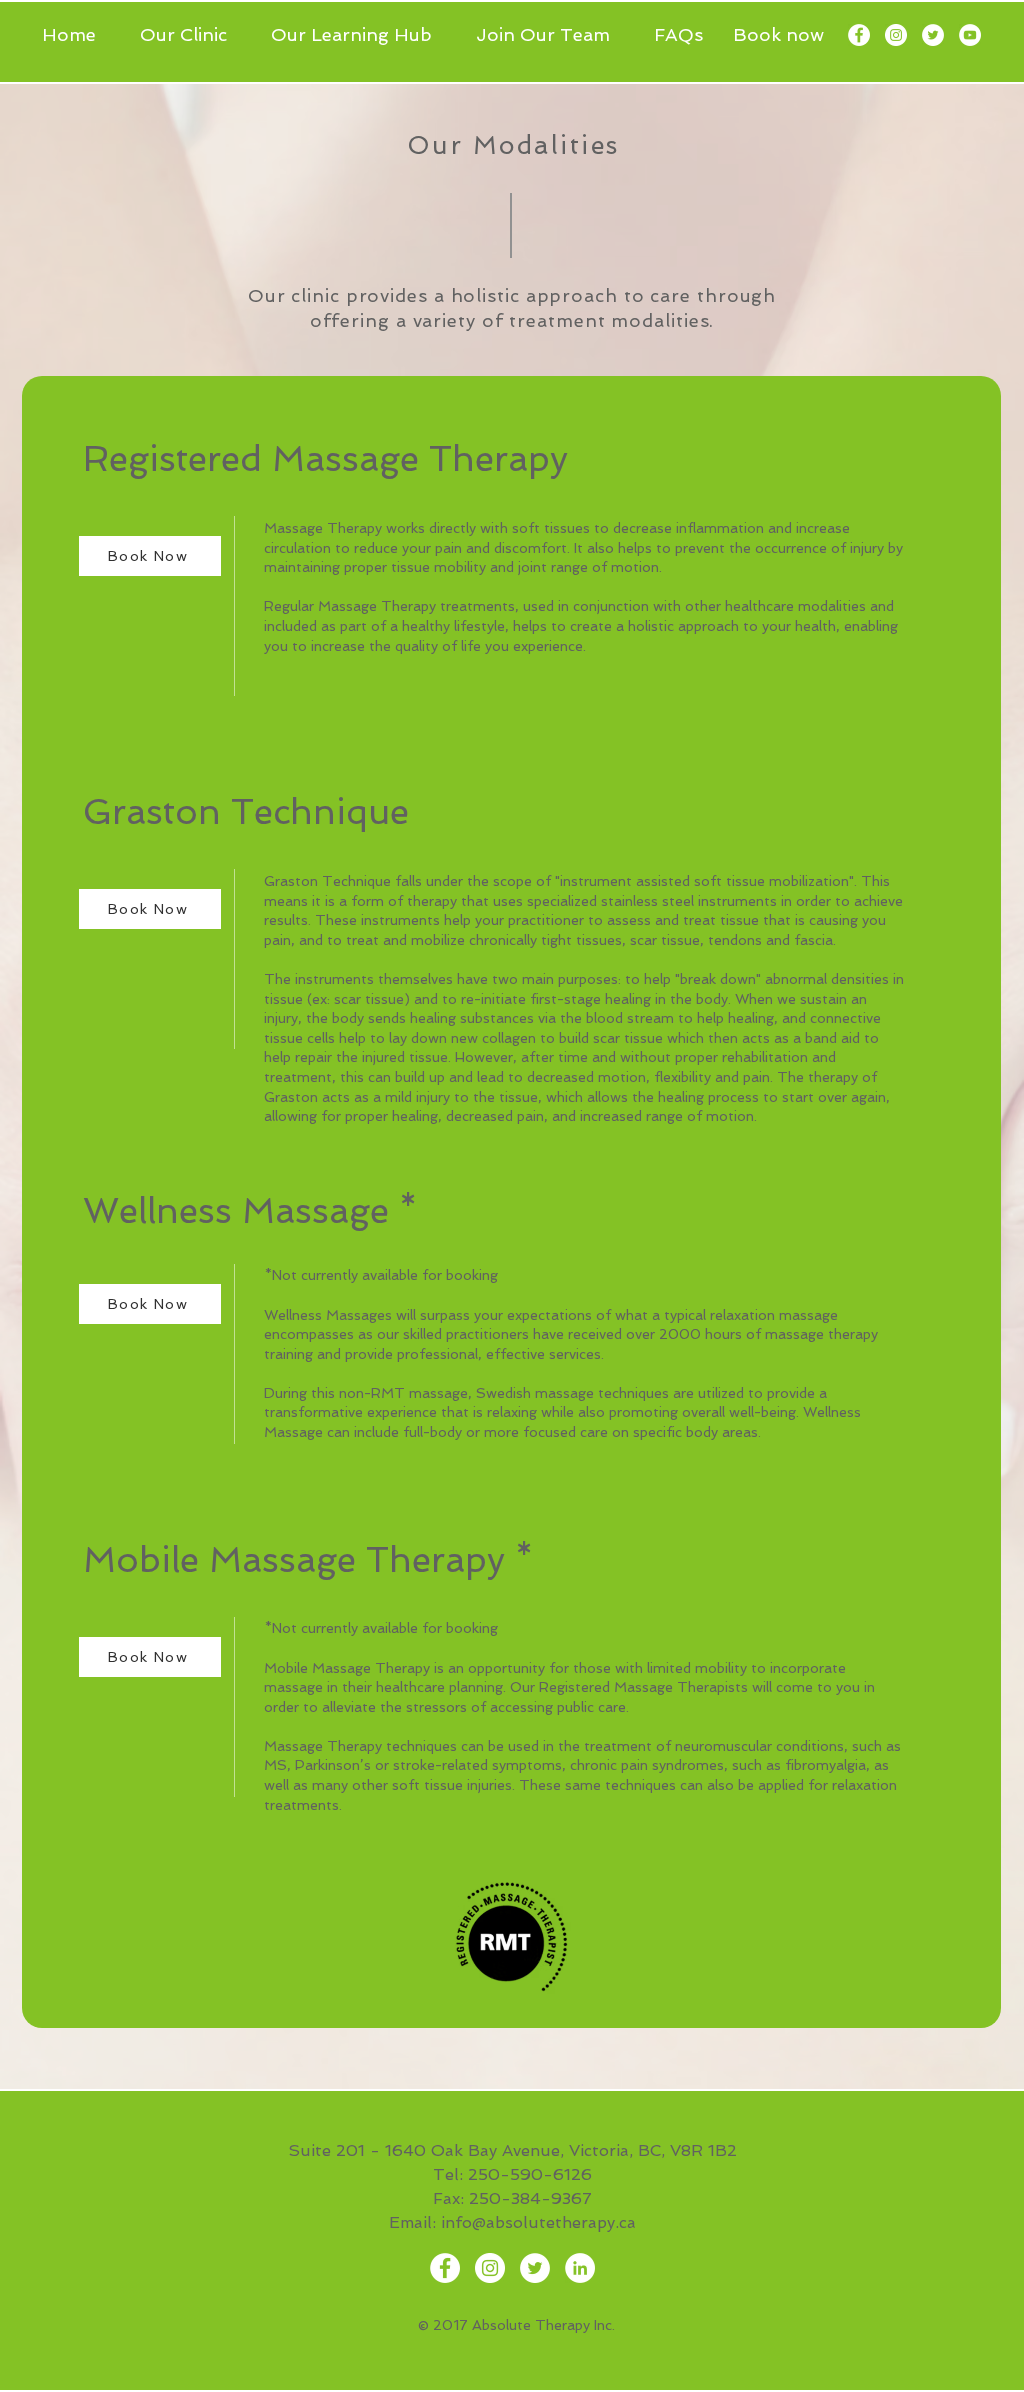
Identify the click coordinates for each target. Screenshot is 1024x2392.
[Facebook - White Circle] (859, 35)
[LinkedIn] (580, 2268)
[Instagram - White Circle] (896, 35)
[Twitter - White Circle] (933, 35)
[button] (190, 35)
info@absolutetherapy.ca (538, 2222)
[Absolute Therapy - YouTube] (970, 35)
